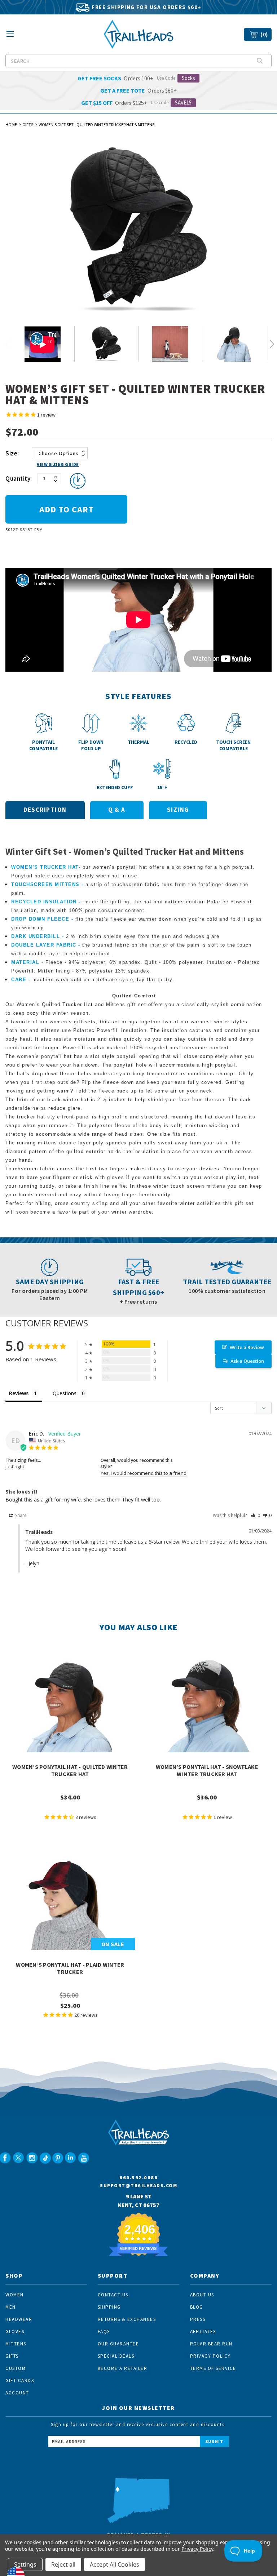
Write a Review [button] (247, 1347)
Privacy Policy (197, 2549)
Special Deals (116, 2356)
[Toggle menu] (10, 36)
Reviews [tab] (19, 1393)
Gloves (15, 2332)
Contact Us (113, 2295)
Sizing (178, 810)
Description (45, 810)
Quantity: (19, 479)
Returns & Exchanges (127, 2319)
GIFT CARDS (20, 2381)
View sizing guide (58, 464)
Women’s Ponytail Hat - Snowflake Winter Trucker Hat (207, 1770)
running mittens (37, 1143)
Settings (25, 2564)
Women (15, 2295)
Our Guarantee (118, 2344)
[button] (256, 1515)
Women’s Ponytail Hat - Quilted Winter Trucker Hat (70, 1770)
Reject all (63, 2564)
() (264, 34)
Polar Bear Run (211, 2344)
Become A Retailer (123, 2368)
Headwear (19, 2319)
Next (272, 345)
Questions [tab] (65, 1393)
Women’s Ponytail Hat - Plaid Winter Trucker (70, 1968)
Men (11, 2307)
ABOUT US (202, 2295)
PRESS (198, 2319)
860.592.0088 (138, 2177)
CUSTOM (16, 2368)
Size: (12, 453)
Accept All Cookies (115, 2564)
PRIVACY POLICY (210, 2356)
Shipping (109, 2307)
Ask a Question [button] (247, 1361)
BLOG (197, 2307)
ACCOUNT (17, 2393)
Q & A (117, 810)
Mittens (16, 2344)
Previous (10, 345)
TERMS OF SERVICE (213, 2368)
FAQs (104, 2332)
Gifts (12, 2356)
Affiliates (203, 2332)
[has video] (43, 344)
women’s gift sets (73, 1022)
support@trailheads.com (138, 2186)
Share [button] (20, 1515)
